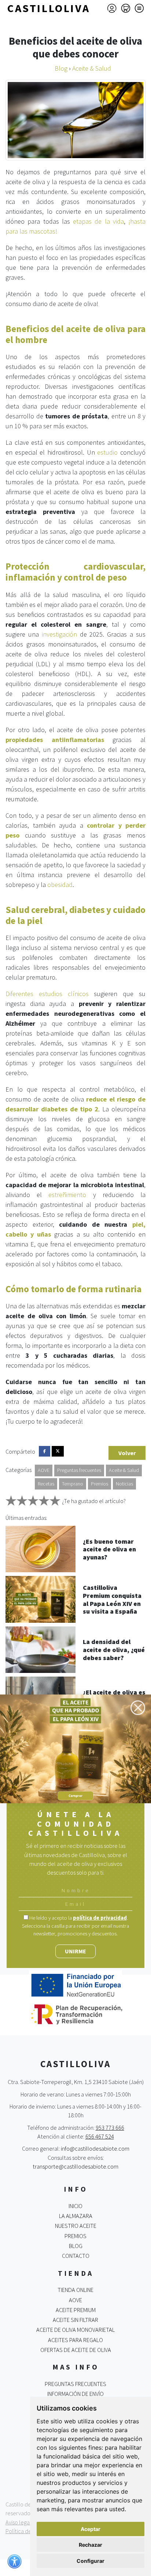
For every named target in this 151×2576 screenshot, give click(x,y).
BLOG (76, 2246)
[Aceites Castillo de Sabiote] (75, 1748)
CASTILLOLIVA (49, 8)
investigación (59, 634)
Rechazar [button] (91, 2545)
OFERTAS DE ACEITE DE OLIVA (76, 2350)
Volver (127, 1453)
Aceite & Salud (124, 1470)
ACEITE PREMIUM (76, 2310)
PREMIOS (75, 2236)
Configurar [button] (91, 2561)
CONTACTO (76, 2256)
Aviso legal (18, 2522)
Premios (100, 1484)
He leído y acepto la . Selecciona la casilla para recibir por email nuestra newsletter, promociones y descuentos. (75, 1926)
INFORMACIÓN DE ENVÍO (75, 2394)
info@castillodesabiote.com (95, 2148)
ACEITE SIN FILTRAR (75, 2320)
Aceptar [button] (91, 2529)
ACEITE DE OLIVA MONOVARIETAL (75, 2330)
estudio (107, 452)
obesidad (60, 885)
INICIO (75, 2206)
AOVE (44, 1470)
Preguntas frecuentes (79, 1470)
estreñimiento (67, 1195)
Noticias (124, 1484)
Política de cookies (28, 2531)
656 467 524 (100, 2136)
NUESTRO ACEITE (76, 2226)
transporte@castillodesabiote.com (75, 2166)
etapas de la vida (98, 221)
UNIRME (75, 1951)
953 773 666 (110, 2128)
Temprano (73, 1484)
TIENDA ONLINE (75, 2290)
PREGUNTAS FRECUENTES (75, 2384)
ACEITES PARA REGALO (75, 2340)
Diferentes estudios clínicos (47, 994)
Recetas (46, 1484)
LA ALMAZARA (76, 2216)
